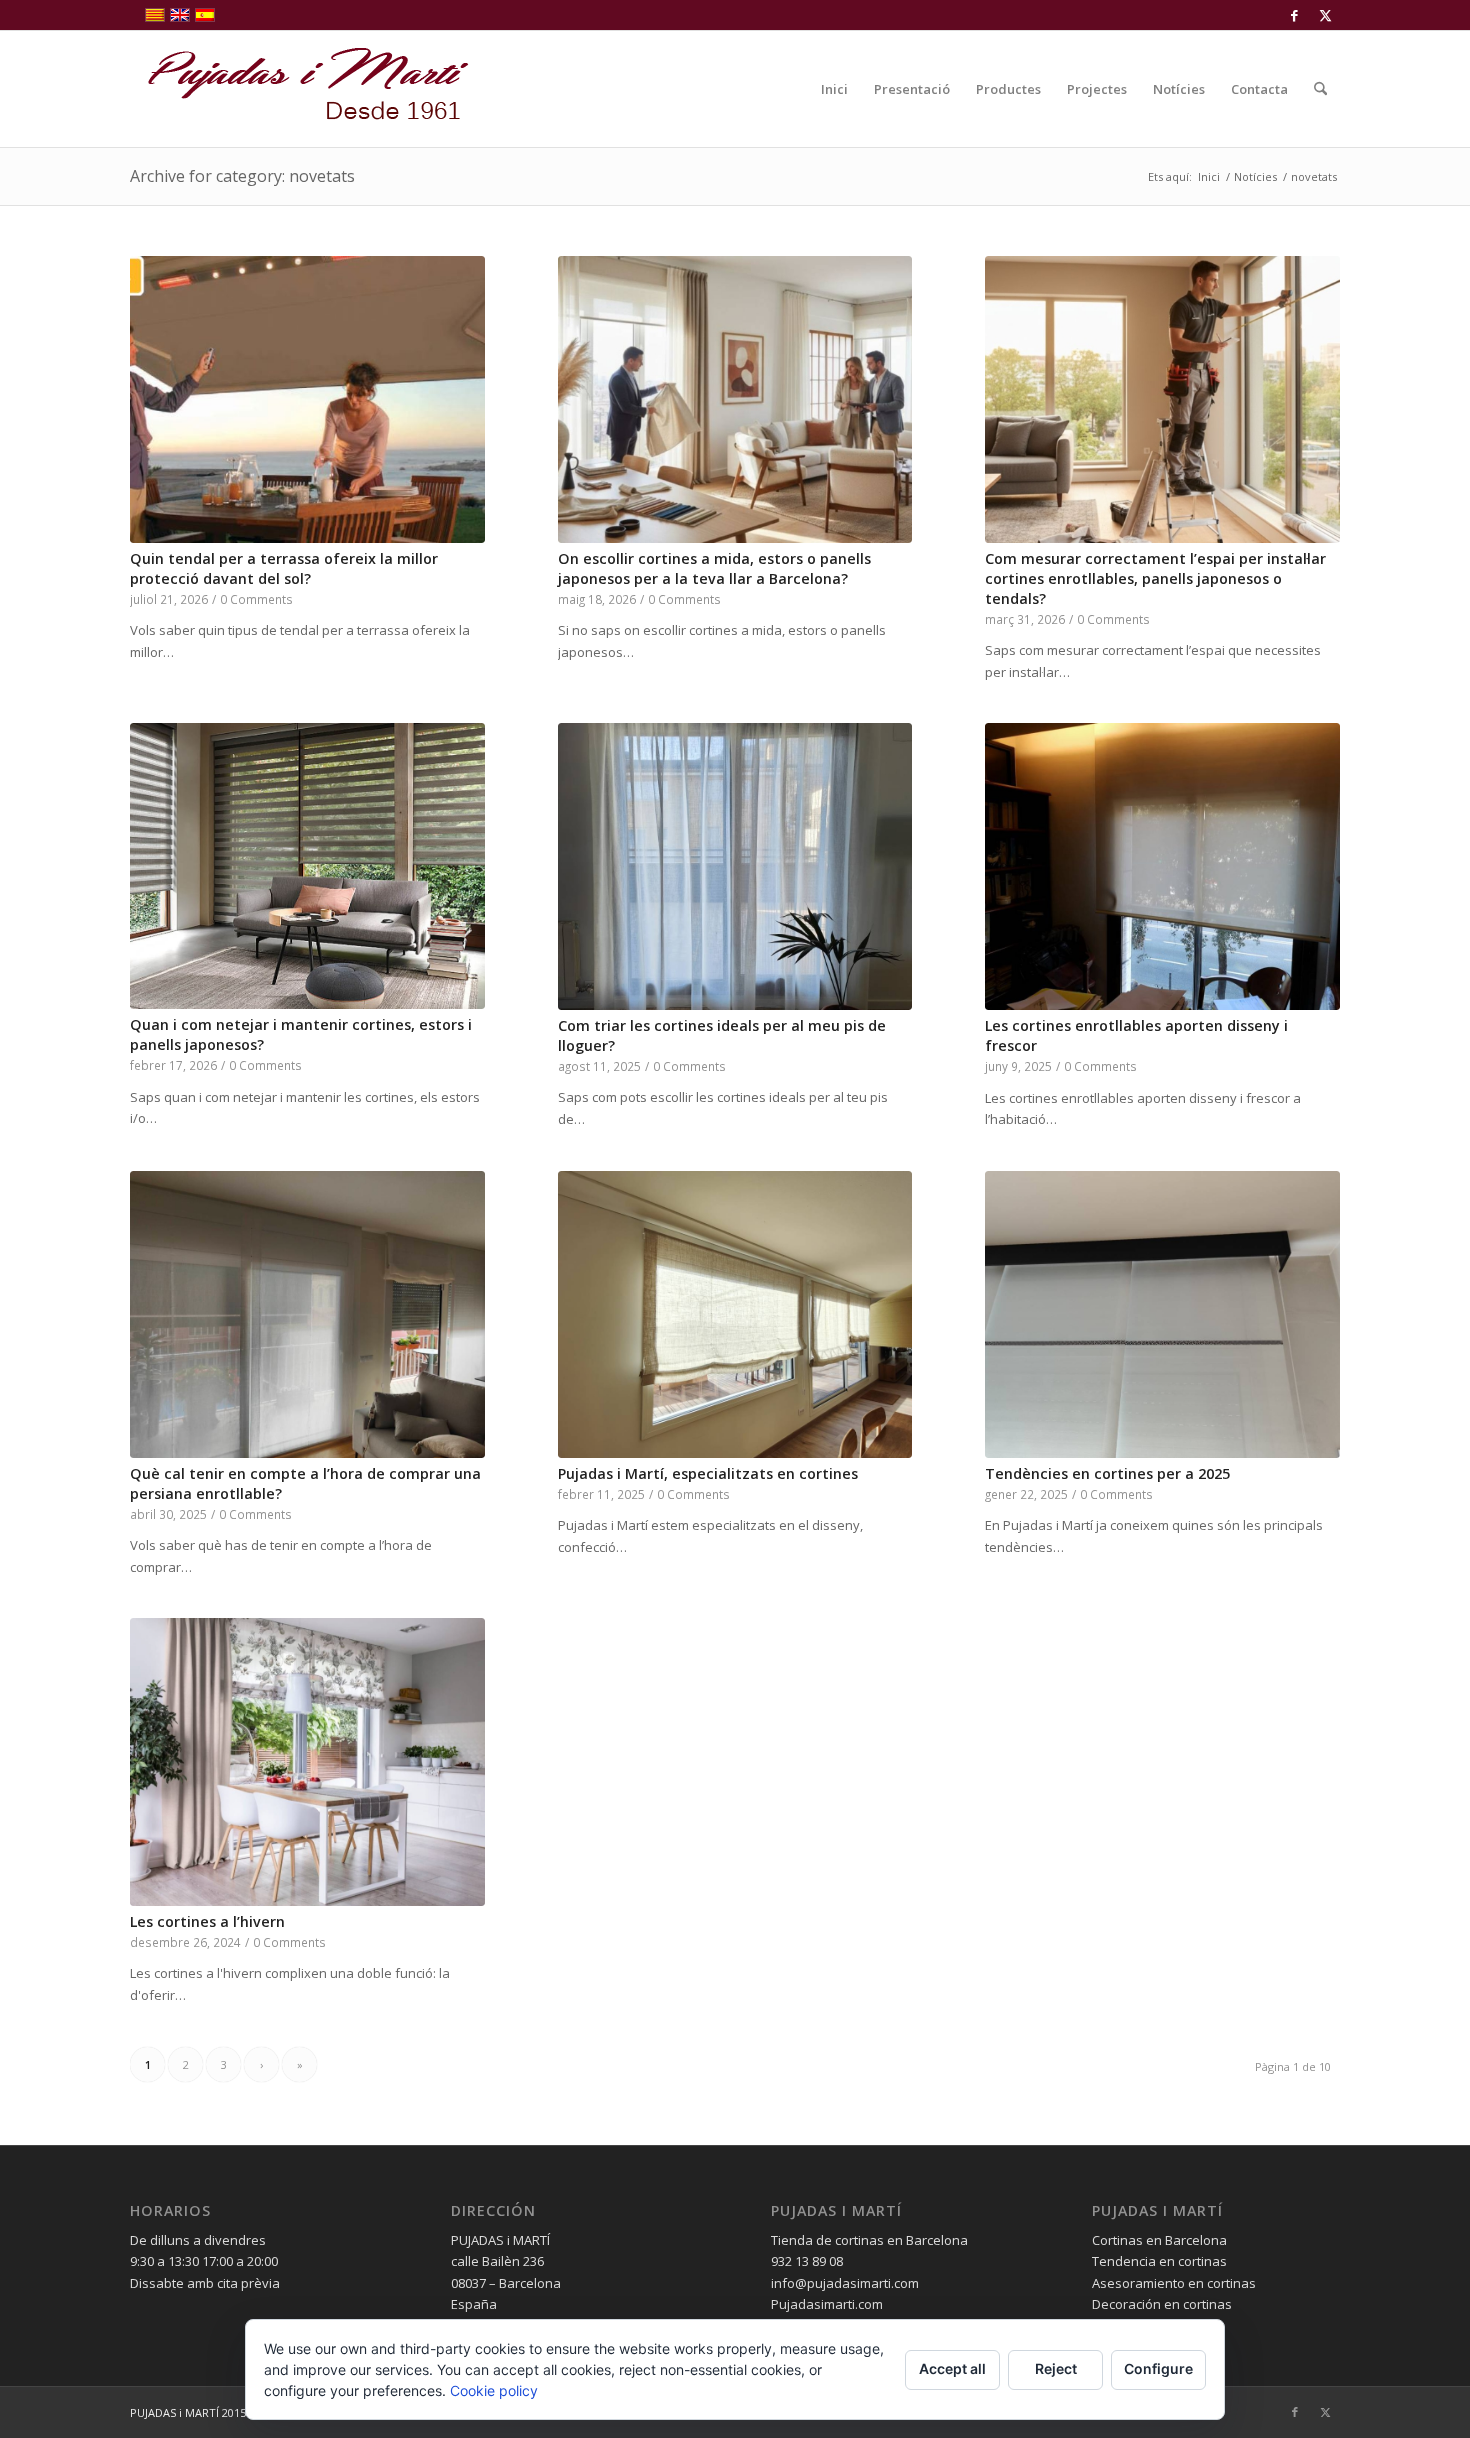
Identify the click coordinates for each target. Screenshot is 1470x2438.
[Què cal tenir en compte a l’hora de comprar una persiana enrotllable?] (307, 1314)
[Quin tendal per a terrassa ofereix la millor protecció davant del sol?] (307, 399)
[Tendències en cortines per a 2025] (1162, 1314)
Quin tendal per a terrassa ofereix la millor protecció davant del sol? (284, 568)
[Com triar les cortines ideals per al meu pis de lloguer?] (735, 866)
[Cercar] (1320, 89)
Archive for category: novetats (242, 176)
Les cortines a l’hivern (207, 1921)
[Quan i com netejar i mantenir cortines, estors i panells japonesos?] (307, 866)
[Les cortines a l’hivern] (307, 1761)
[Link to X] (1325, 15)
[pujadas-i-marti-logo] (300, 89)
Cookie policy (494, 2390)
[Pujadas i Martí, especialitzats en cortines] (735, 1314)
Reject (1056, 2368)
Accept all (952, 2368)
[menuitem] (834, 89)
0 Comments (256, 599)
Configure (1158, 2368)
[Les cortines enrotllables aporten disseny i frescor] (1162, 866)
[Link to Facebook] (1294, 15)
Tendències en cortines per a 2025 (1107, 1473)
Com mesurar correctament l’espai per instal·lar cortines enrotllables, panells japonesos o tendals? (1155, 578)
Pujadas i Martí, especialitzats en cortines (708, 1473)
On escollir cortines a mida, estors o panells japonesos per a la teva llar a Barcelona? (714, 568)
